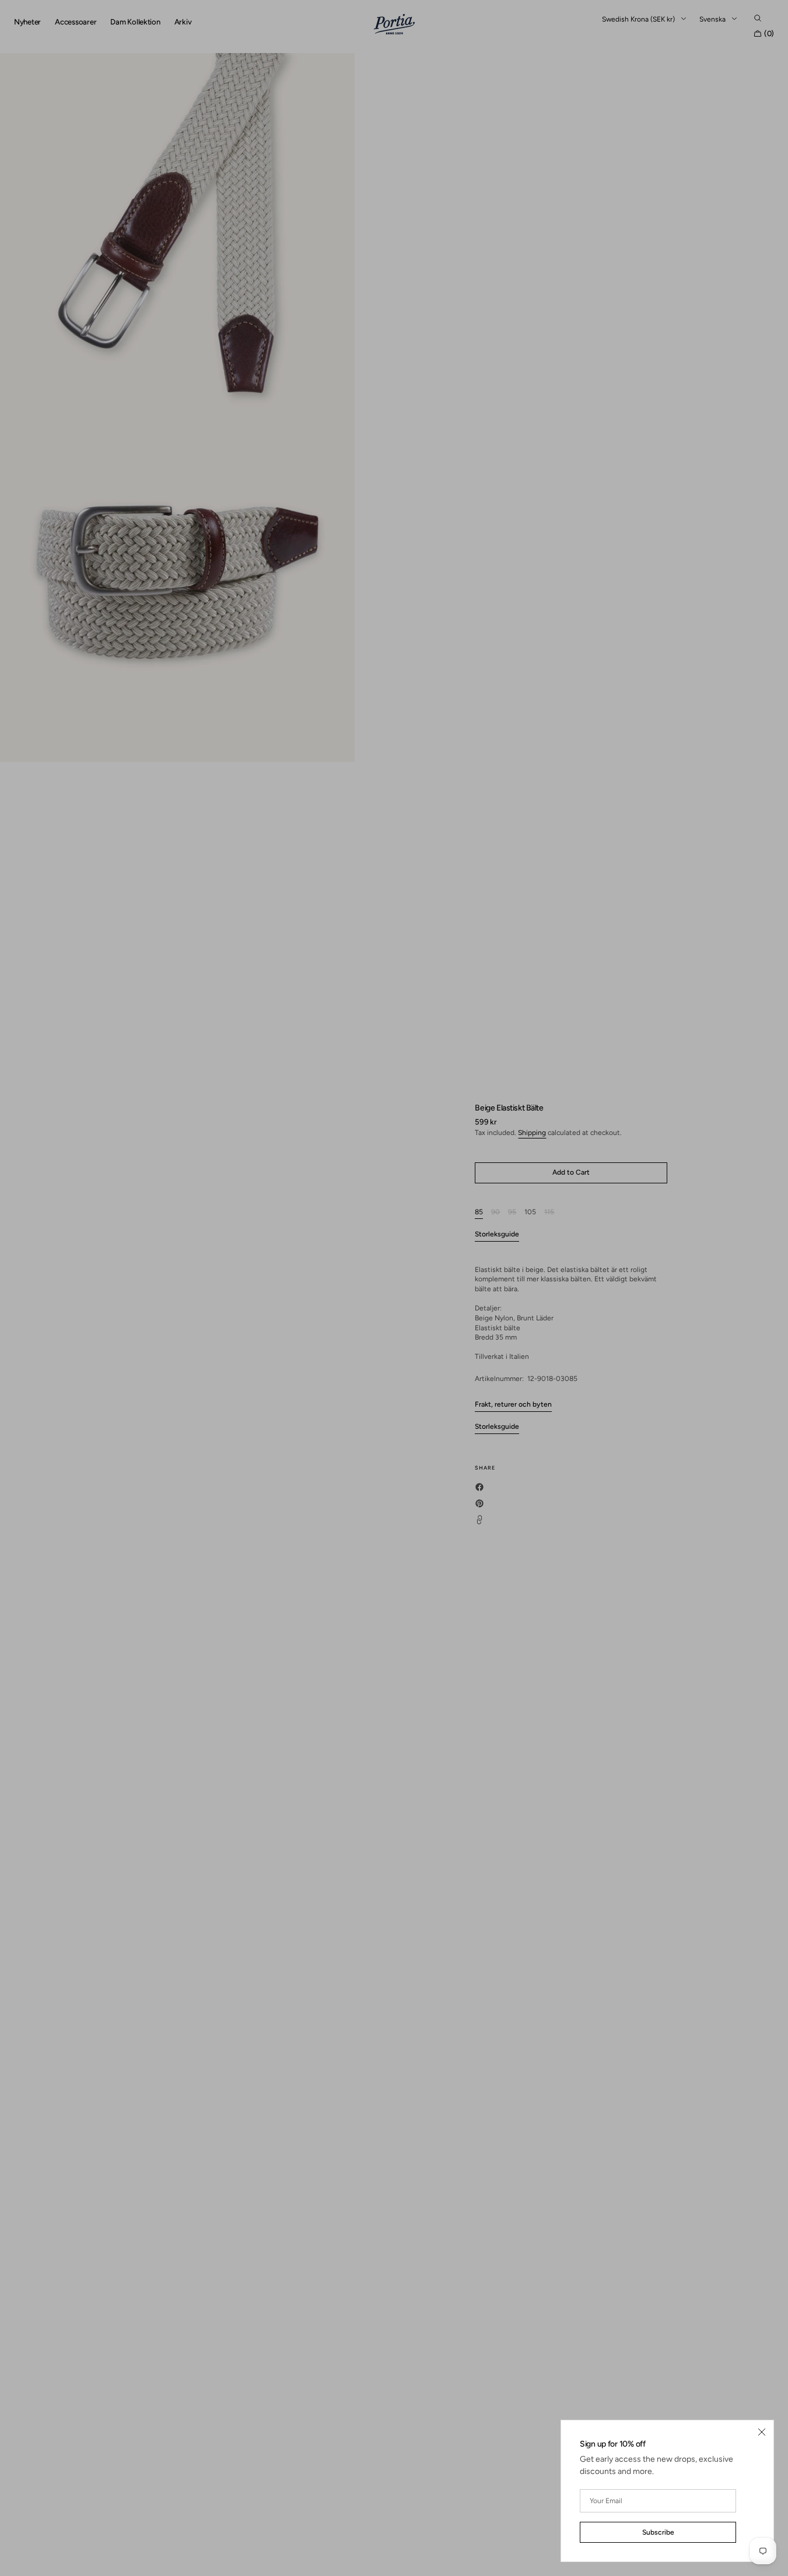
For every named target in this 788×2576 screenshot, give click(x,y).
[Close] (762, 2432)
